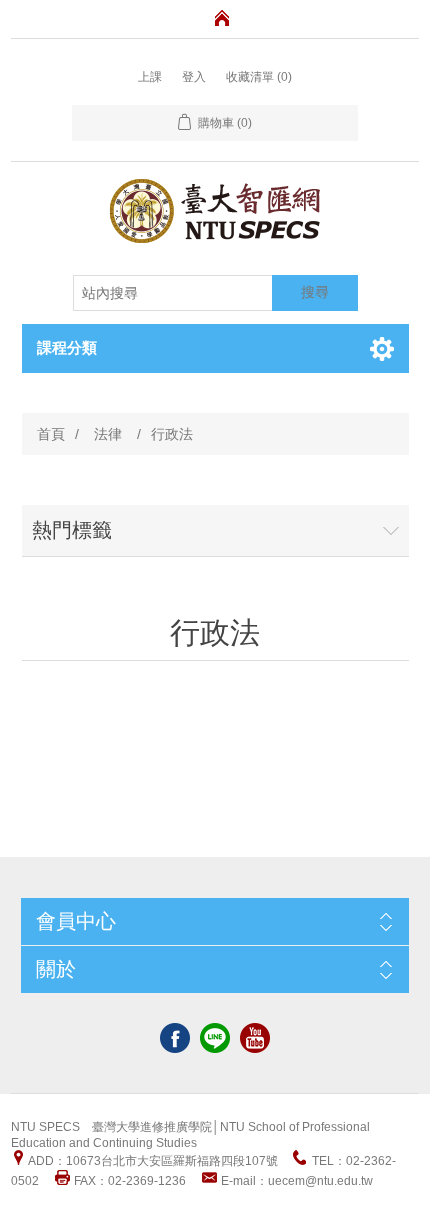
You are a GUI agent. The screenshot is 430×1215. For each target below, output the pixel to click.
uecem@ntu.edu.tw (320, 1181)
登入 (194, 77)
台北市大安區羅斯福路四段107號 (189, 1161)
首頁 (51, 434)
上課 (150, 77)
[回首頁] (222, 18)
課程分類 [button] (67, 347)
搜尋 (315, 292)
